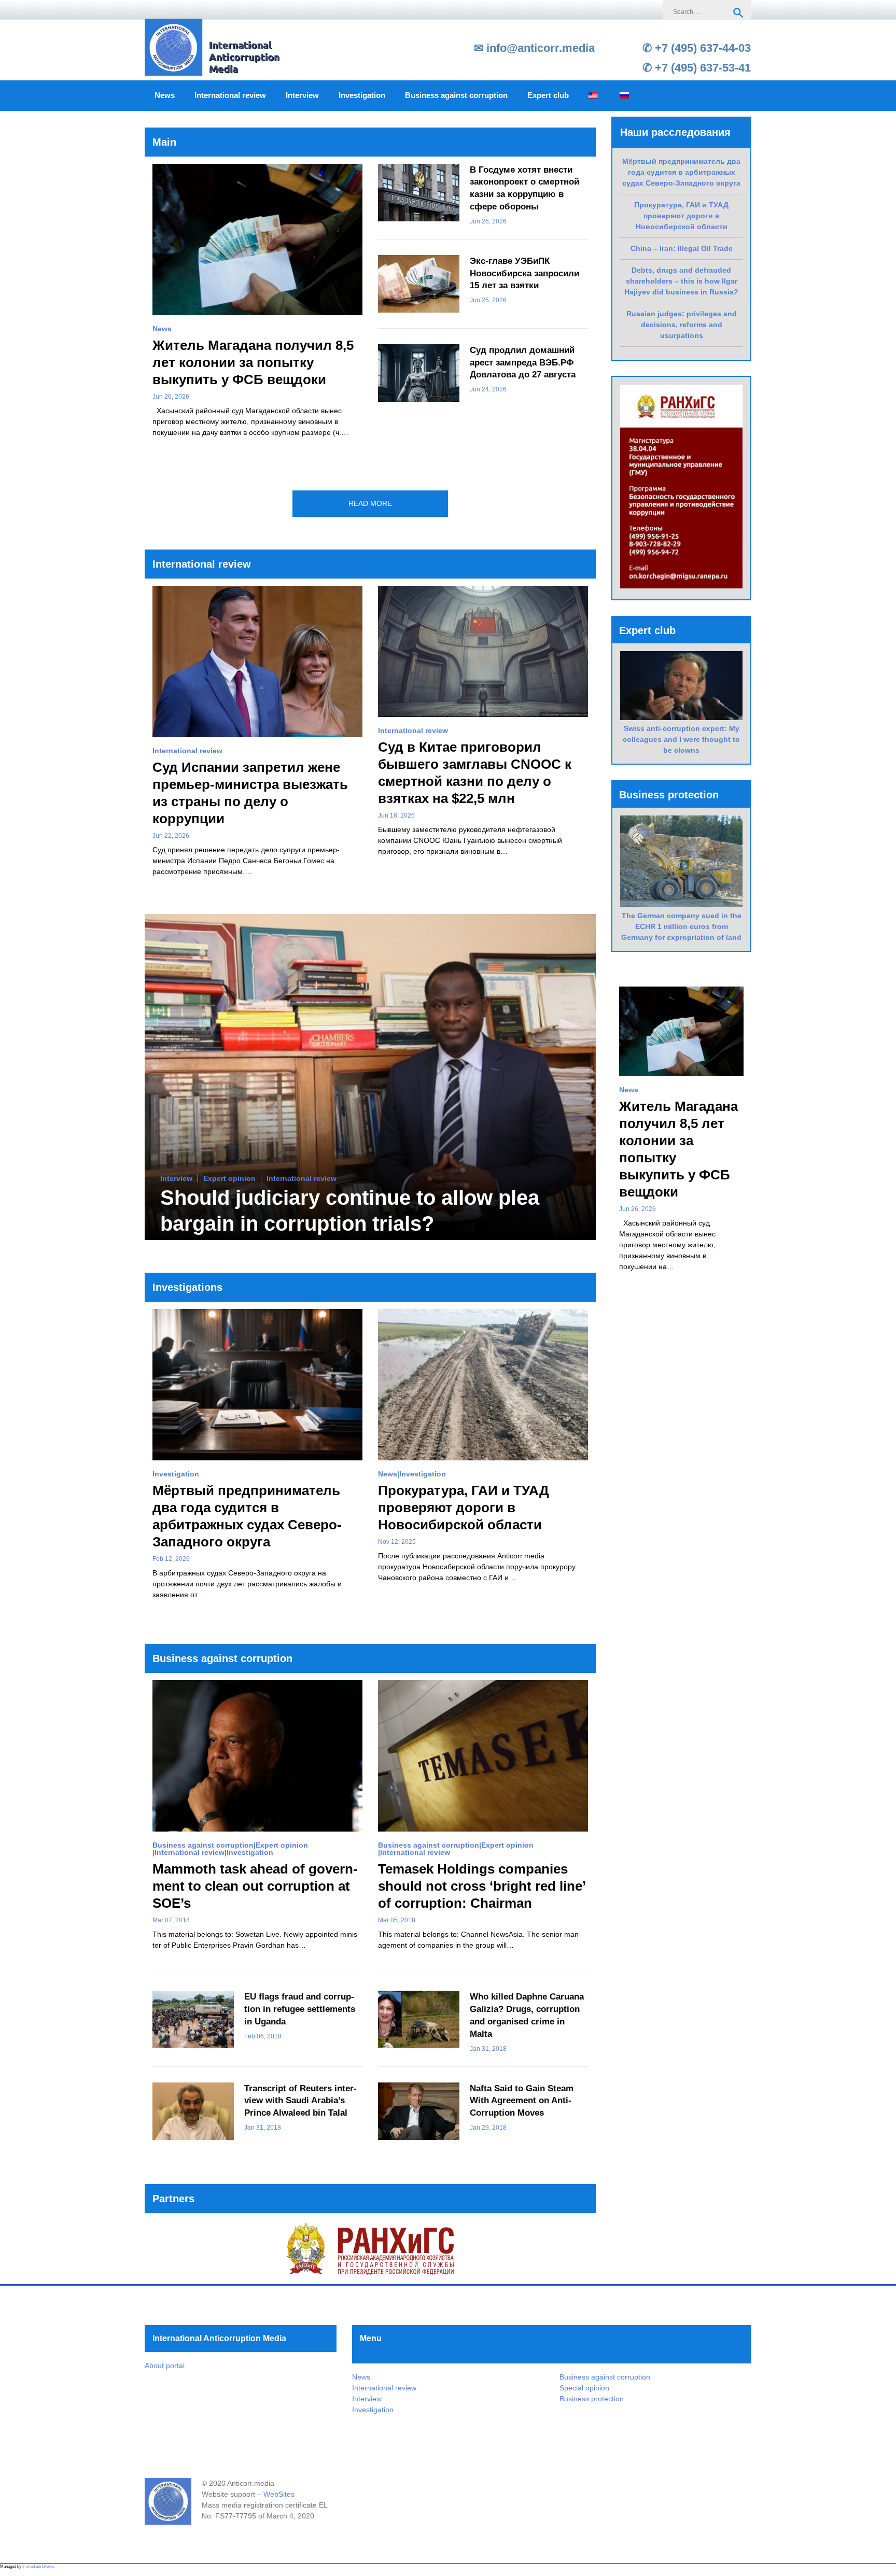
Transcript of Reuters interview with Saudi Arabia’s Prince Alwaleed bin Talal (300, 2101)
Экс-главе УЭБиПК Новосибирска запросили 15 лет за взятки (524, 273)
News (165, 95)
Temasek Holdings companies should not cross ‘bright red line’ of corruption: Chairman (482, 1886)
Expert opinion (229, 1179)
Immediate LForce (38, 2566)
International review (230, 95)
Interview (302, 95)
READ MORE (370, 503)
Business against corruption (456, 95)
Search (738, 13)
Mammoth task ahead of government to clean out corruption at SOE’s (255, 1886)
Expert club (548, 95)
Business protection (592, 2399)
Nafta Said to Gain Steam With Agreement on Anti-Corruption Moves (522, 2101)
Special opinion (584, 2388)
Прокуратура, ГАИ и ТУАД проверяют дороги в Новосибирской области (464, 1508)
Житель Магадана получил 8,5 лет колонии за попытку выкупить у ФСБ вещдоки (253, 362)
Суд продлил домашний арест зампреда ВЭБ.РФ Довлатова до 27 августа (523, 363)
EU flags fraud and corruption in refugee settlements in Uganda (300, 2009)
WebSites (279, 2494)
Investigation (362, 95)
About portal (165, 2366)
